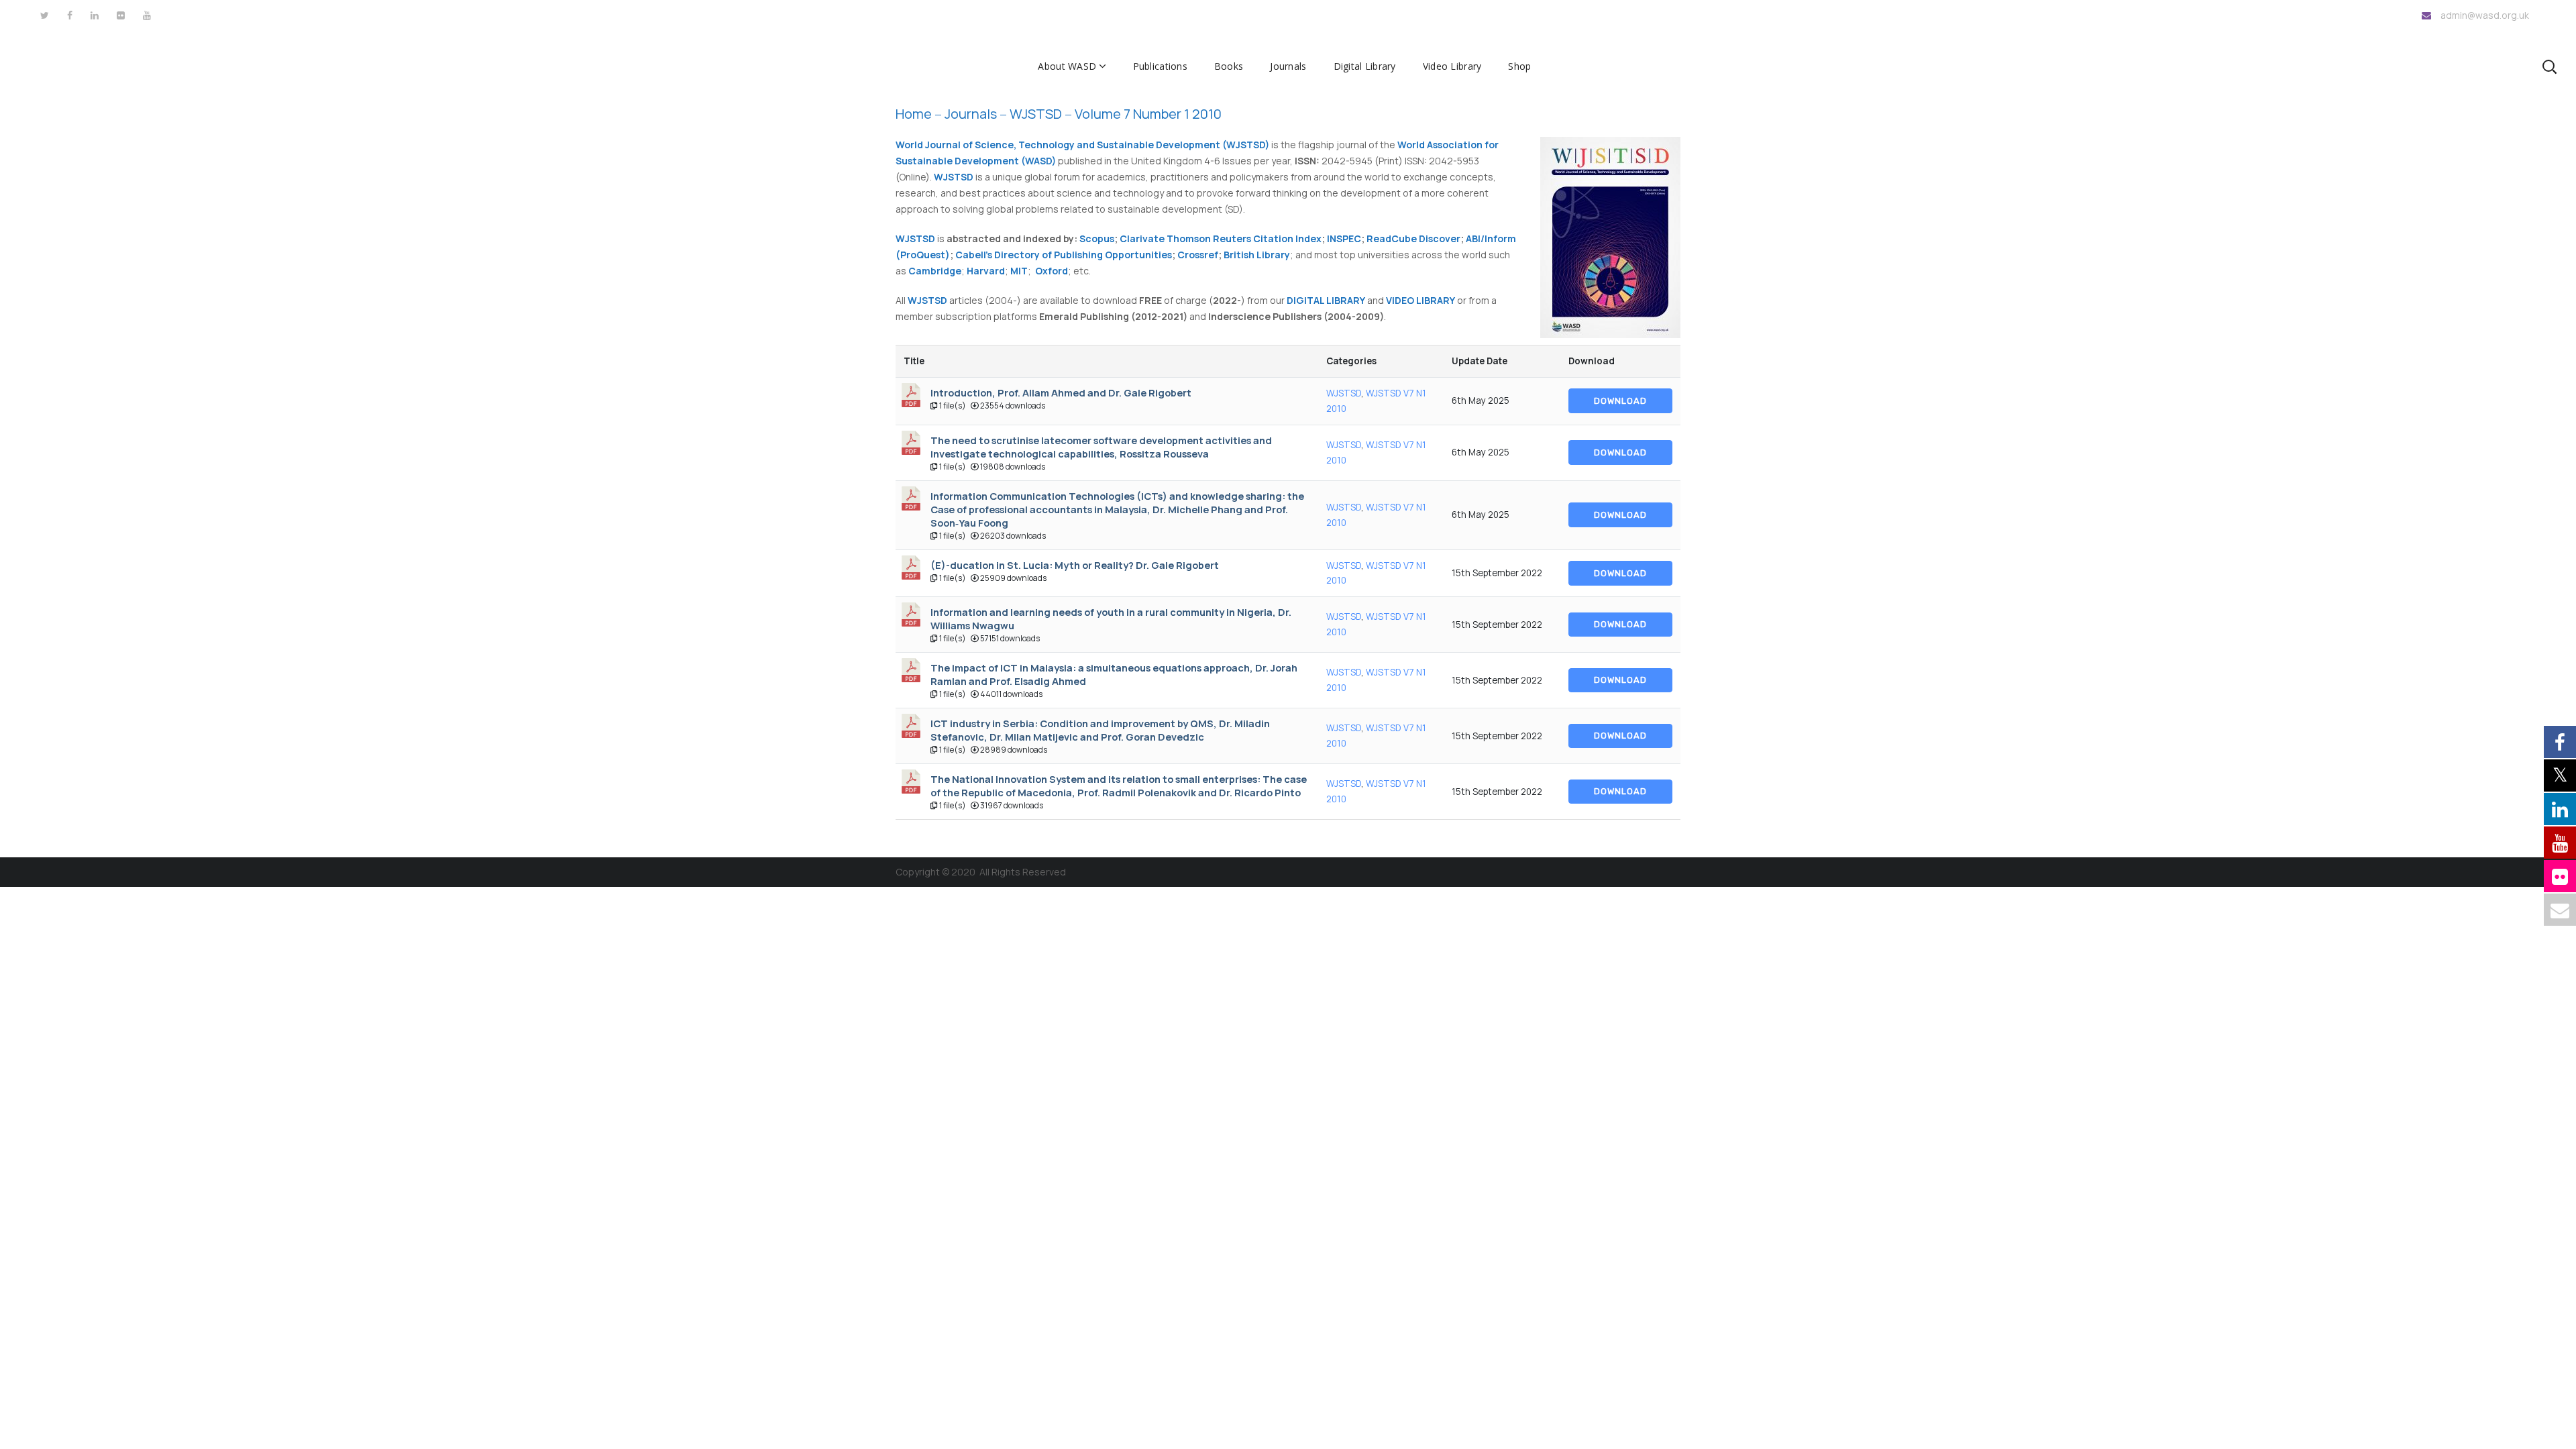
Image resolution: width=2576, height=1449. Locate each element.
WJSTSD (1344, 393)
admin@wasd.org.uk (2485, 15)
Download (1620, 401)
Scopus (1097, 238)
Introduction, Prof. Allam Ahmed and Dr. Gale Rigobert (1061, 392)
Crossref (1198, 255)
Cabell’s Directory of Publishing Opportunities (1064, 255)
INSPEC (1344, 238)
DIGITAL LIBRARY (1326, 300)
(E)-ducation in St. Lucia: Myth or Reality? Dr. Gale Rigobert (1075, 565)
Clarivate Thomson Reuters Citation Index (1221, 238)
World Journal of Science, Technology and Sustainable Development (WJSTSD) (1082, 145)
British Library (1257, 255)
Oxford (1052, 271)
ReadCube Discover (1413, 238)
